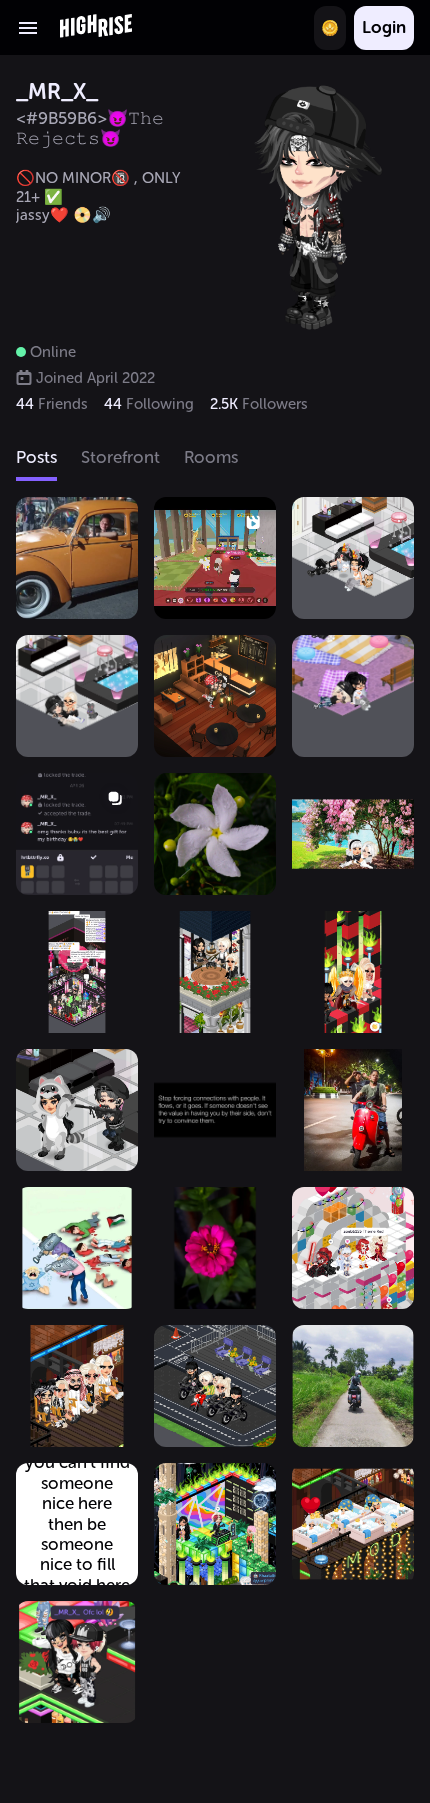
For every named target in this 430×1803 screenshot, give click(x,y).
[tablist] (215, 459)
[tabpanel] (215, 1150)
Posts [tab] (36, 457)
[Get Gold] (330, 28)
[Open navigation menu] (28, 28)
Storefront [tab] (120, 457)
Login (384, 27)
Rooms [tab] (211, 457)
